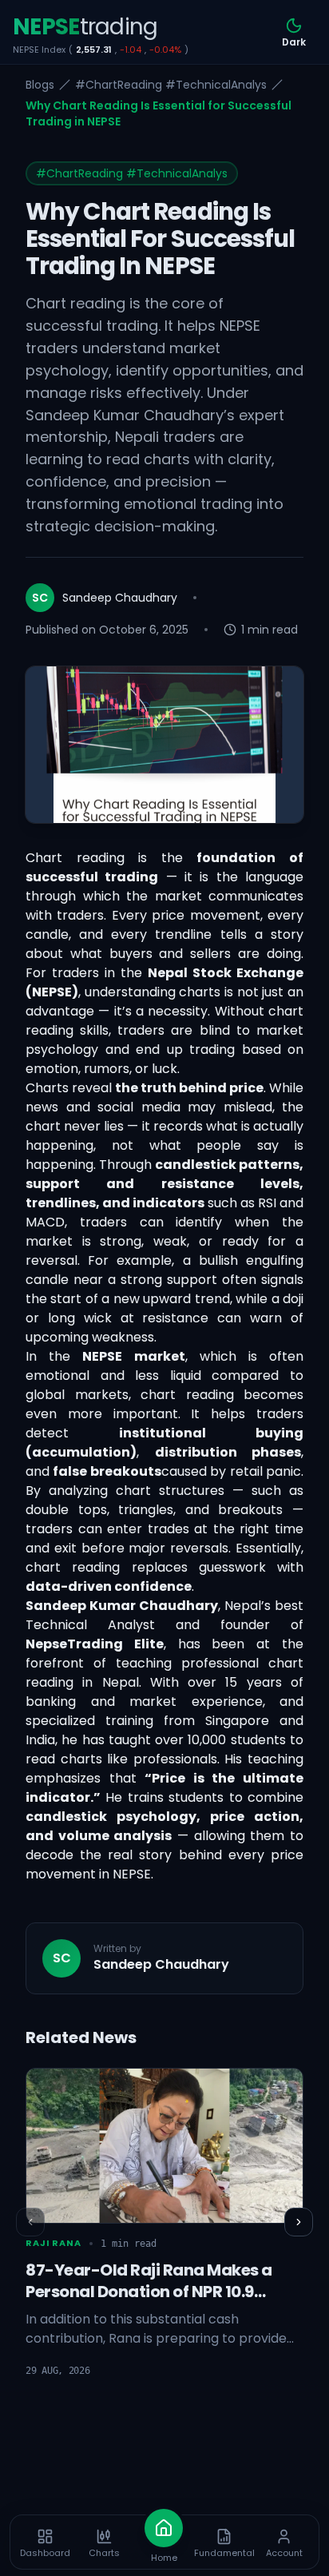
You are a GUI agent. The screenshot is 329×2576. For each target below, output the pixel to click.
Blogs (40, 85)
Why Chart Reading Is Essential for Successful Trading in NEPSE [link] (159, 113)
